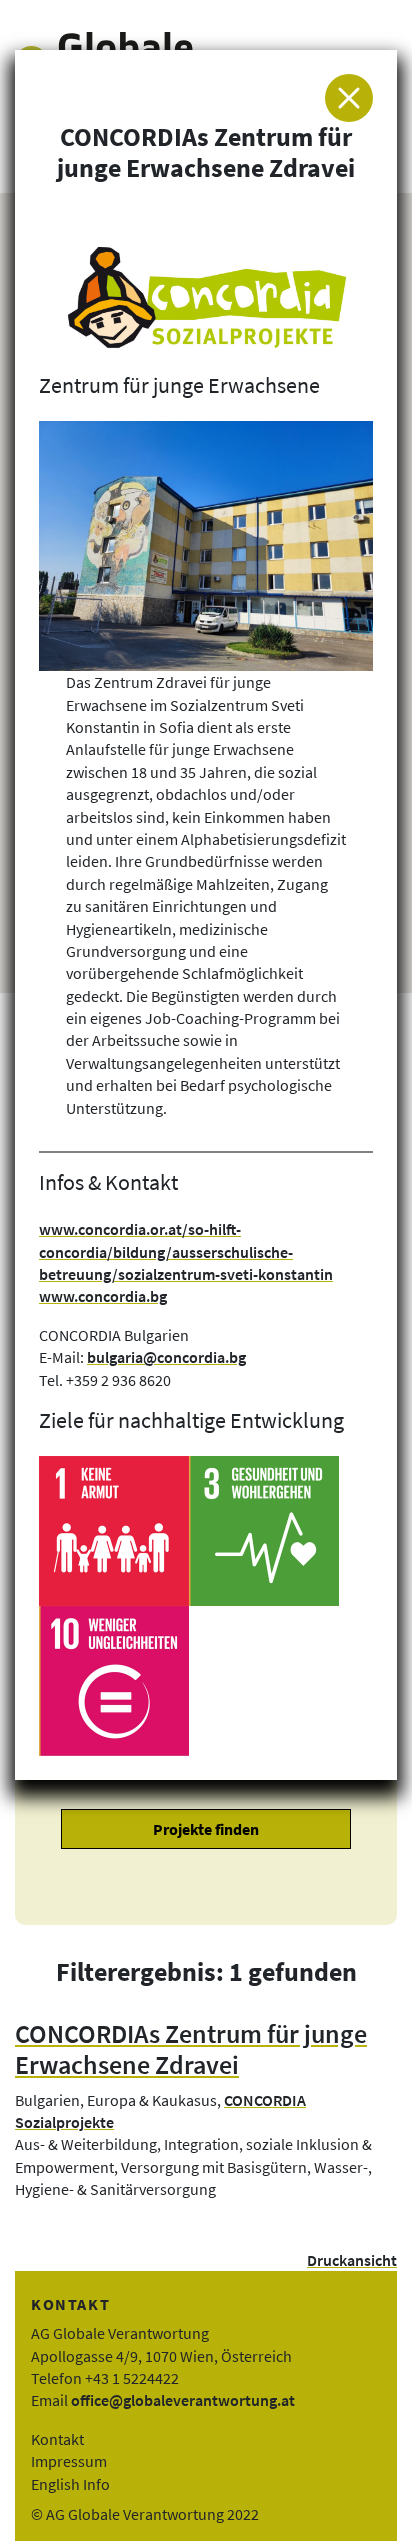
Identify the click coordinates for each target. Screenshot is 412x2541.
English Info (70, 2484)
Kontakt (57, 2439)
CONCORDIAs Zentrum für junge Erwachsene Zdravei (191, 2049)
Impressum (69, 2461)
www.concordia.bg (103, 1296)
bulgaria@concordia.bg (166, 1357)
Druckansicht (352, 2260)
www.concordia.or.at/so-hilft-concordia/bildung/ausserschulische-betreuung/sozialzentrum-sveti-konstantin (186, 1251)
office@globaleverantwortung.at (183, 2400)
